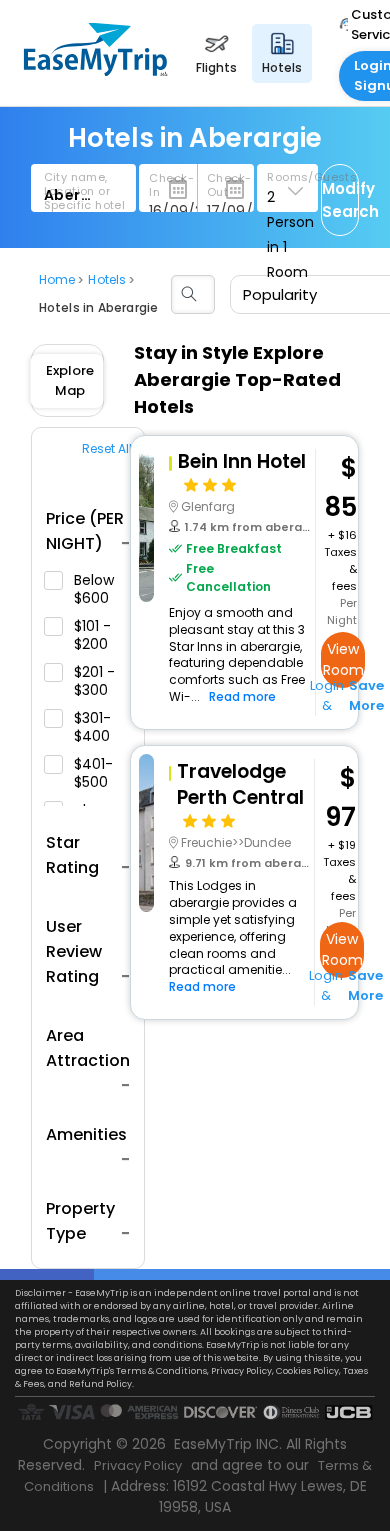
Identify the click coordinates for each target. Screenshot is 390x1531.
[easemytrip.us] (96, 70)
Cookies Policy (307, 1371)
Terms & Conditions (161, 1371)
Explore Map (70, 380)
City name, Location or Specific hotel (85, 191)
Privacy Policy (241, 1371)
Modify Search (340, 200)
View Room (343, 659)
